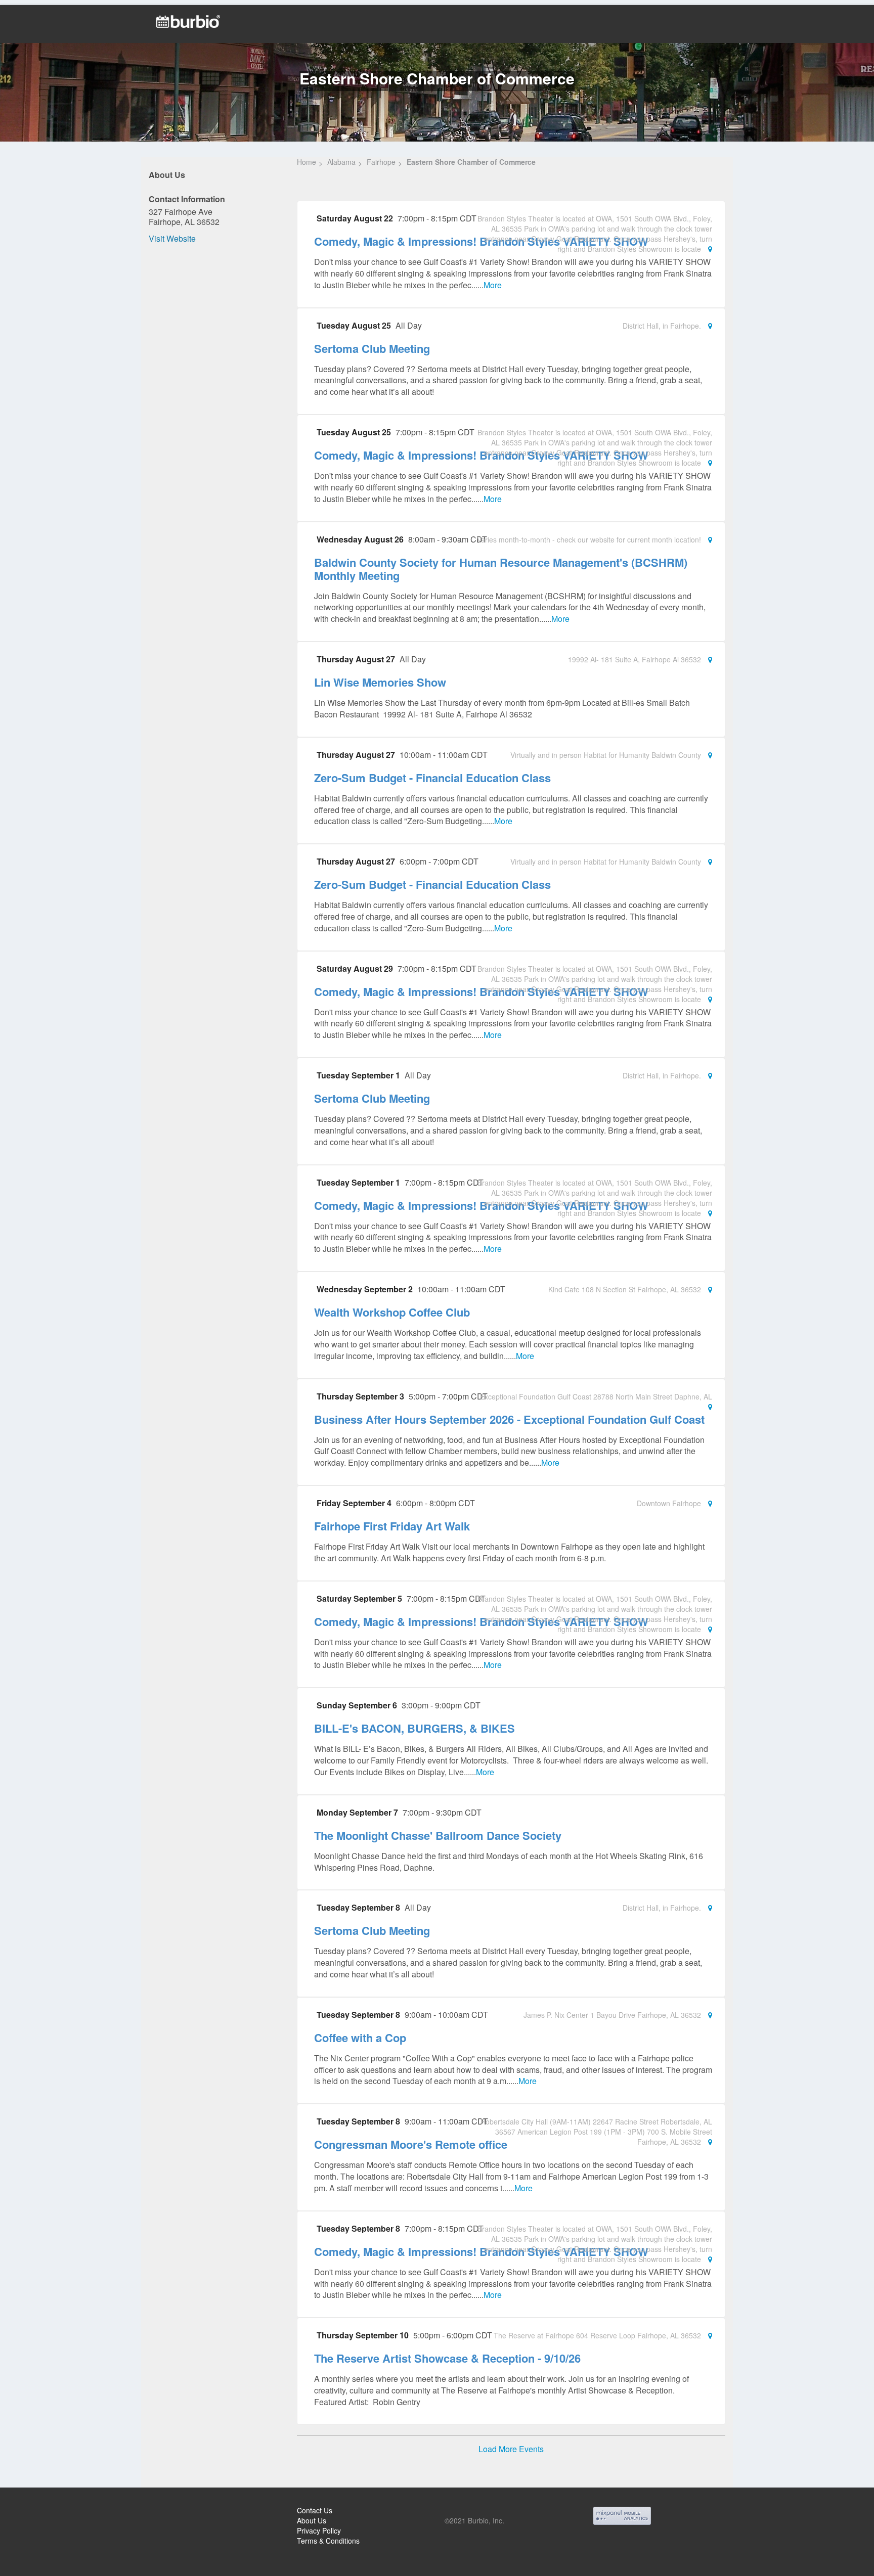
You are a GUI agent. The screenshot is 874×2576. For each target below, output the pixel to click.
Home (307, 162)
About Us (312, 2520)
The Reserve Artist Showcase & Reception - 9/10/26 (447, 2358)
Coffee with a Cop (360, 2038)
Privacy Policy (319, 2530)
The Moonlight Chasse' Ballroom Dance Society (438, 1835)
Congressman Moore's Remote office (411, 2144)
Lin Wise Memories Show (380, 682)
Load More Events (511, 2449)
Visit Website (172, 238)
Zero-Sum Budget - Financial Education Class (432, 778)
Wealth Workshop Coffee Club (392, 1312)
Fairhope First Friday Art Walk (392, 1526)
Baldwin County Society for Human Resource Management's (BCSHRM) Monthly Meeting (501, 569)
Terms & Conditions (328, 2541)
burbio (41, 2512)
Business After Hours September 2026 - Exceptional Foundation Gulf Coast (509, 1419)
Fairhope (381, 162)
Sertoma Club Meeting (372, 348)
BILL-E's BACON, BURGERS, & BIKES (414, 1728)
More (493, 285)
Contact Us (315, 2510)
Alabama (341, 162)
